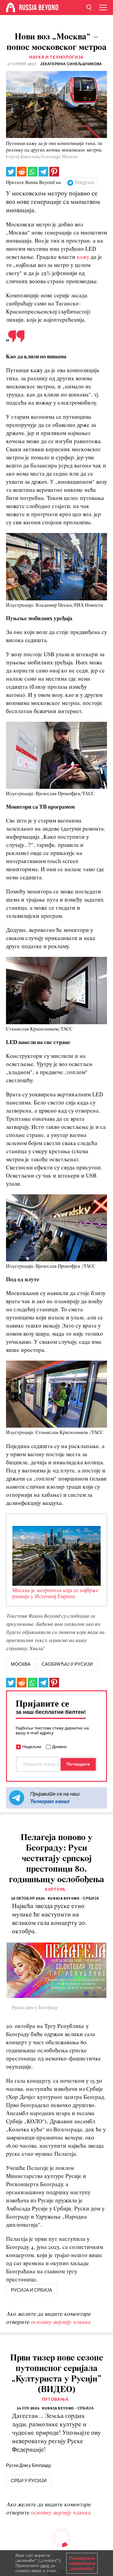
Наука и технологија (56, 57)
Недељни (32, 1747)
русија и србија (31, 2290)
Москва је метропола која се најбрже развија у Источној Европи (55, 1594)
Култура (55, 1890)
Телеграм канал (50, 1801)
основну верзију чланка (61, 2322)
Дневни (59, 1747)
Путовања (55, 2399)
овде (45, 2565)
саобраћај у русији (67, 1664)
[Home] (11, 8)
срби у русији (29, 2481)
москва (21, 1664)
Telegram (84, 183)
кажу (84, 257)
